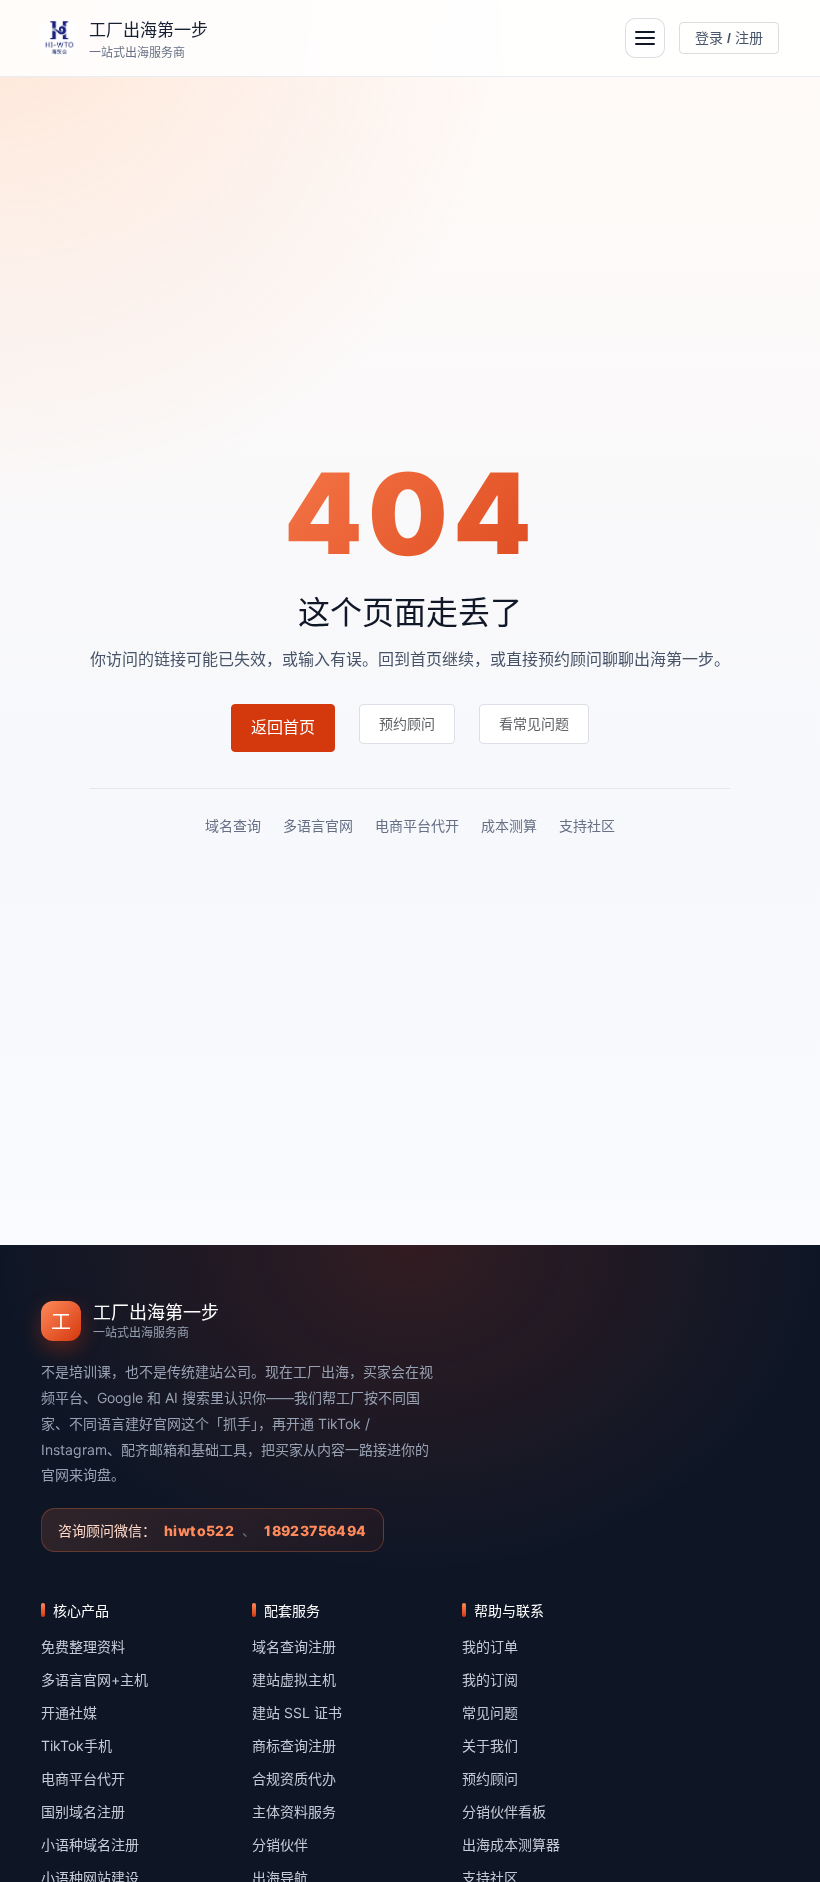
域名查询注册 (294, 1646)
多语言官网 (318, 825)
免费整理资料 (83, 1646)
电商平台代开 (417, 825)
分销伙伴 (280, 1844)
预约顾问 (490, 1778)
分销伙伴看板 (504, 1811)
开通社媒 (69, 1712)
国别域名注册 (83, 1811)
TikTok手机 (76, 1745)
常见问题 (490, 1712)
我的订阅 (490, 1679)
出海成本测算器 (511, 1844)
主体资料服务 (294, 1811)
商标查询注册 (294, 1745)
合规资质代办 (294, 1778)
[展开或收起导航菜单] (645, 38)
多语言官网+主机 (94, 1679)
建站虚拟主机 (294, 1679)
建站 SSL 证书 (297, 1712)
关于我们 (490, 1745)
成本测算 (509, 825)
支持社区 (587, 825)
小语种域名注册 (90, 1844)
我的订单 (490, 1646)
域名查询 (233, 825)
